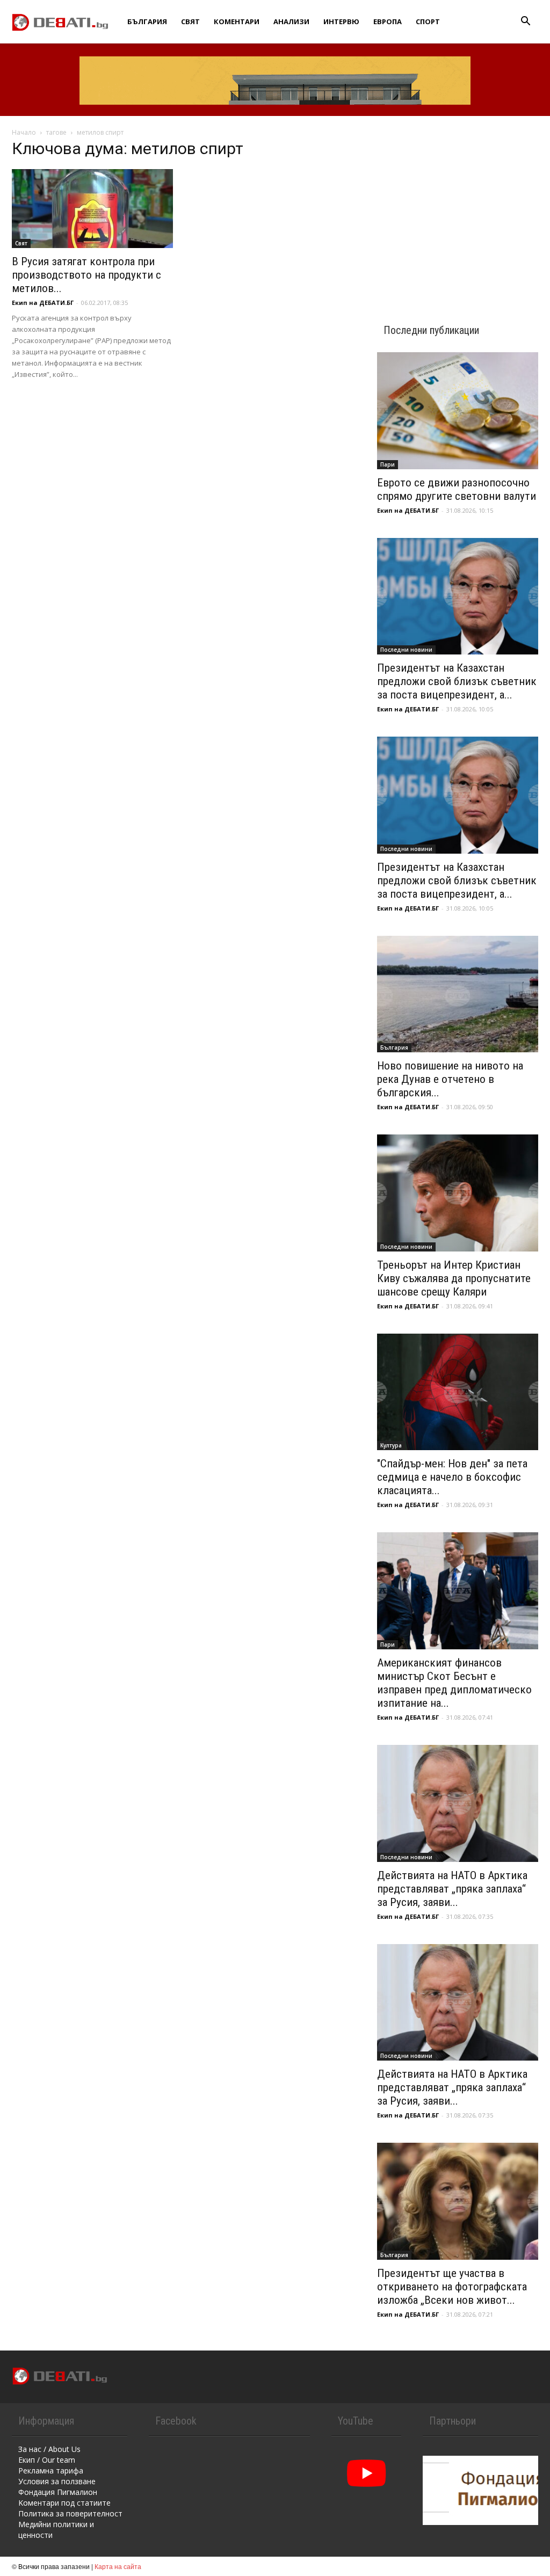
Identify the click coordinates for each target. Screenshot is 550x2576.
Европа (388, 21)
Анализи (291, 21)
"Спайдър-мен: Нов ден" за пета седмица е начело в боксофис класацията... (452, 1477)
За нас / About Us (49, 2449)
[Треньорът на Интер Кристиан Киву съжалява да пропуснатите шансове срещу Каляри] (458, 1193)
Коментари (237, 21)
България (147, 21)
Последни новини (406, 650)
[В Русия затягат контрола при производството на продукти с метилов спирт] (92, 209)
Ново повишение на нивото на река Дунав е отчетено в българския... (450, 1079)
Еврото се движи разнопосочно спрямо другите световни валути (457, 489)
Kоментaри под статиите (64, 2503)
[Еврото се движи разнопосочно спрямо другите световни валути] (458, 411)
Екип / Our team (47, 2460)
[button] (525, 22)
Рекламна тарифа (51, 2471)
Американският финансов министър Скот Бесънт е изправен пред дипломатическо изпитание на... (454, 1683)
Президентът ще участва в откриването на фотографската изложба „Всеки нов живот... (452, 2287)
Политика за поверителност (70, 2513)
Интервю (341, 21)
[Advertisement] (458, 210)
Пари (388, 464)
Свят (190, 21)
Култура (391, 1445)
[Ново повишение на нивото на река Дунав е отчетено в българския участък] (458, 994)
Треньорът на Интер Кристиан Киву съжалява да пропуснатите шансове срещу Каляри (454, 1278)
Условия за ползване (57, 2481)
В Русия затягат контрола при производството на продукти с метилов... (86, 275)
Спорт (428, 21)
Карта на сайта (118, 2566)
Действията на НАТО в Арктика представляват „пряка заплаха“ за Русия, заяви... (452, 1889)
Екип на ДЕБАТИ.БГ (43, 303)
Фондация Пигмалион (58, 2492)
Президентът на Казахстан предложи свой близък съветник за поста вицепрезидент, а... (457, 681)
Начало (24, 132)
